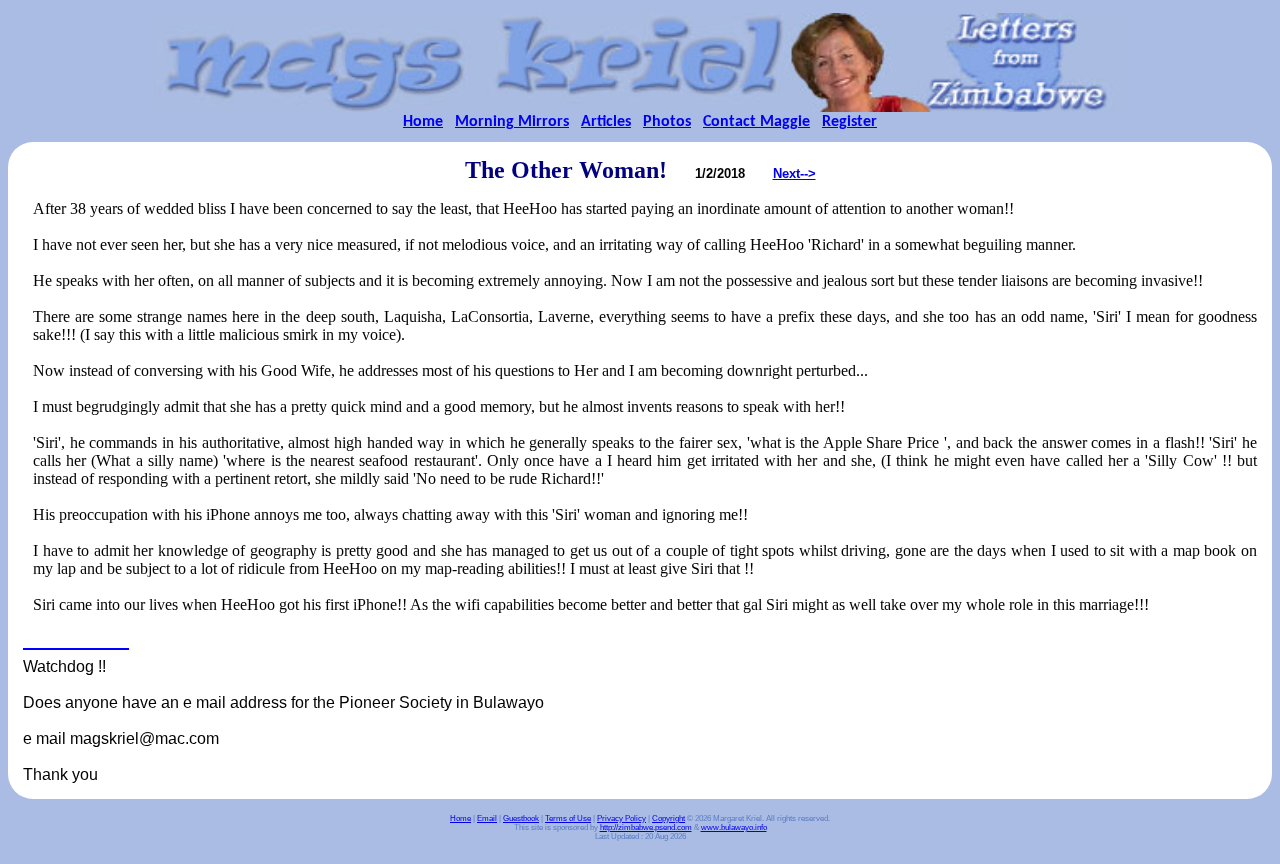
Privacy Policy (621, 818)
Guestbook (521, 818)
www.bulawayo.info (734, 827)
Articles (606, 122)
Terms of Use (568, 818)
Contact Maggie (756, 122)
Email (487, 818)
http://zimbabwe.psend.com (646, 827)
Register (849, 122)
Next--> (794, 173)
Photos (667, 122)
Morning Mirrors (512, 122)
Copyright (668, 818)
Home (423, 122)
